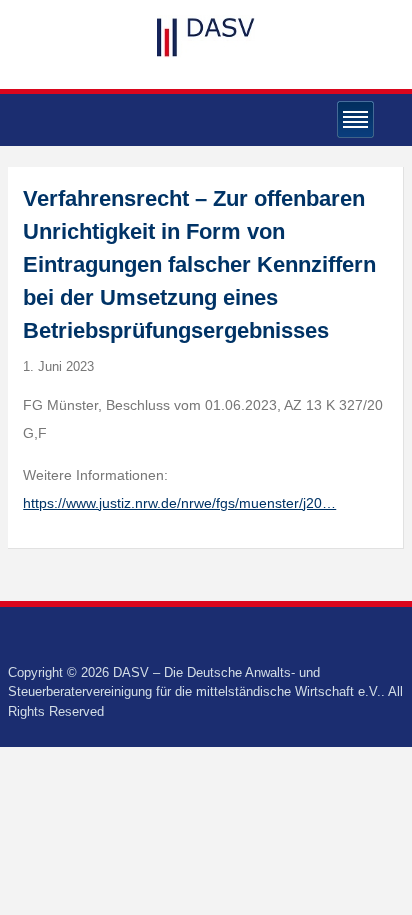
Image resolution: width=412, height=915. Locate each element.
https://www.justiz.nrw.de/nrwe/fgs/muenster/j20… (179, 503)
